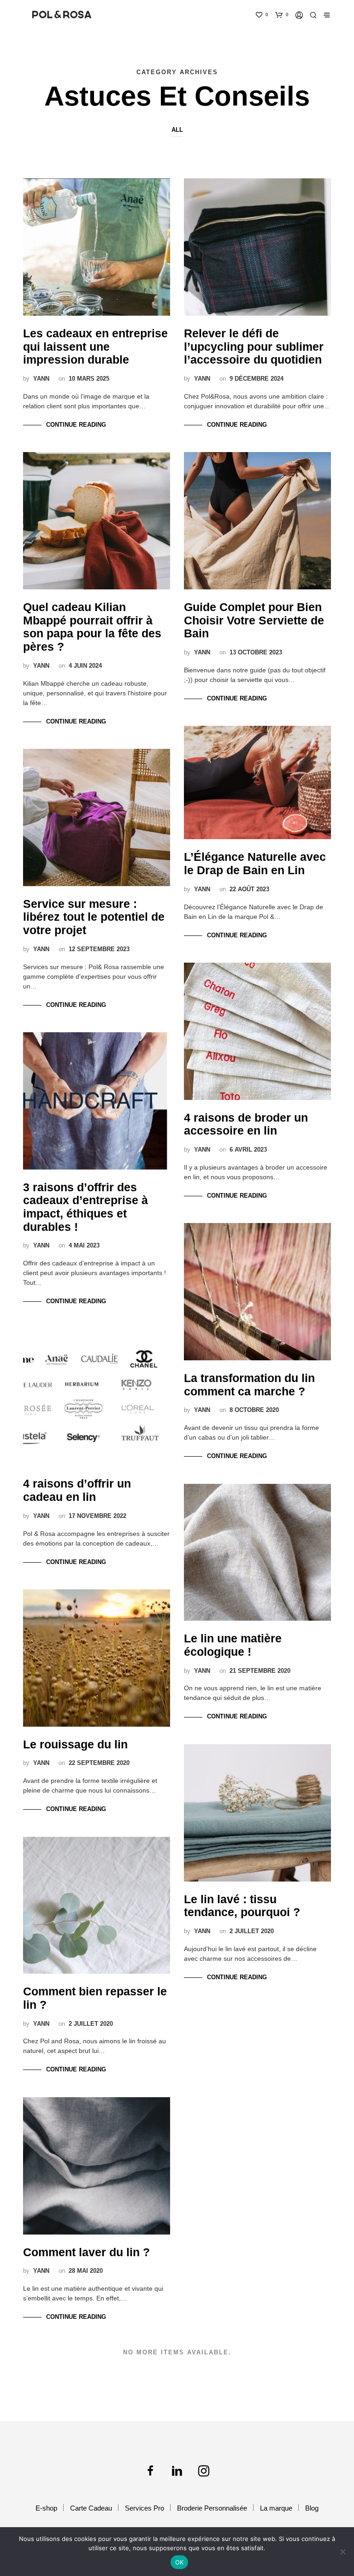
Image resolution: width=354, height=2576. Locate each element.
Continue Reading (76, 425)
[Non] (342, 2552)
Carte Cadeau (91, 2508)
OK (180, 2562)
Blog (312, 2508)
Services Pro (145, 2508)
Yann (41, 379)
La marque (276, 2508)
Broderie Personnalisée (212, 2508)
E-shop (46, 2508)
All (177, 130)
